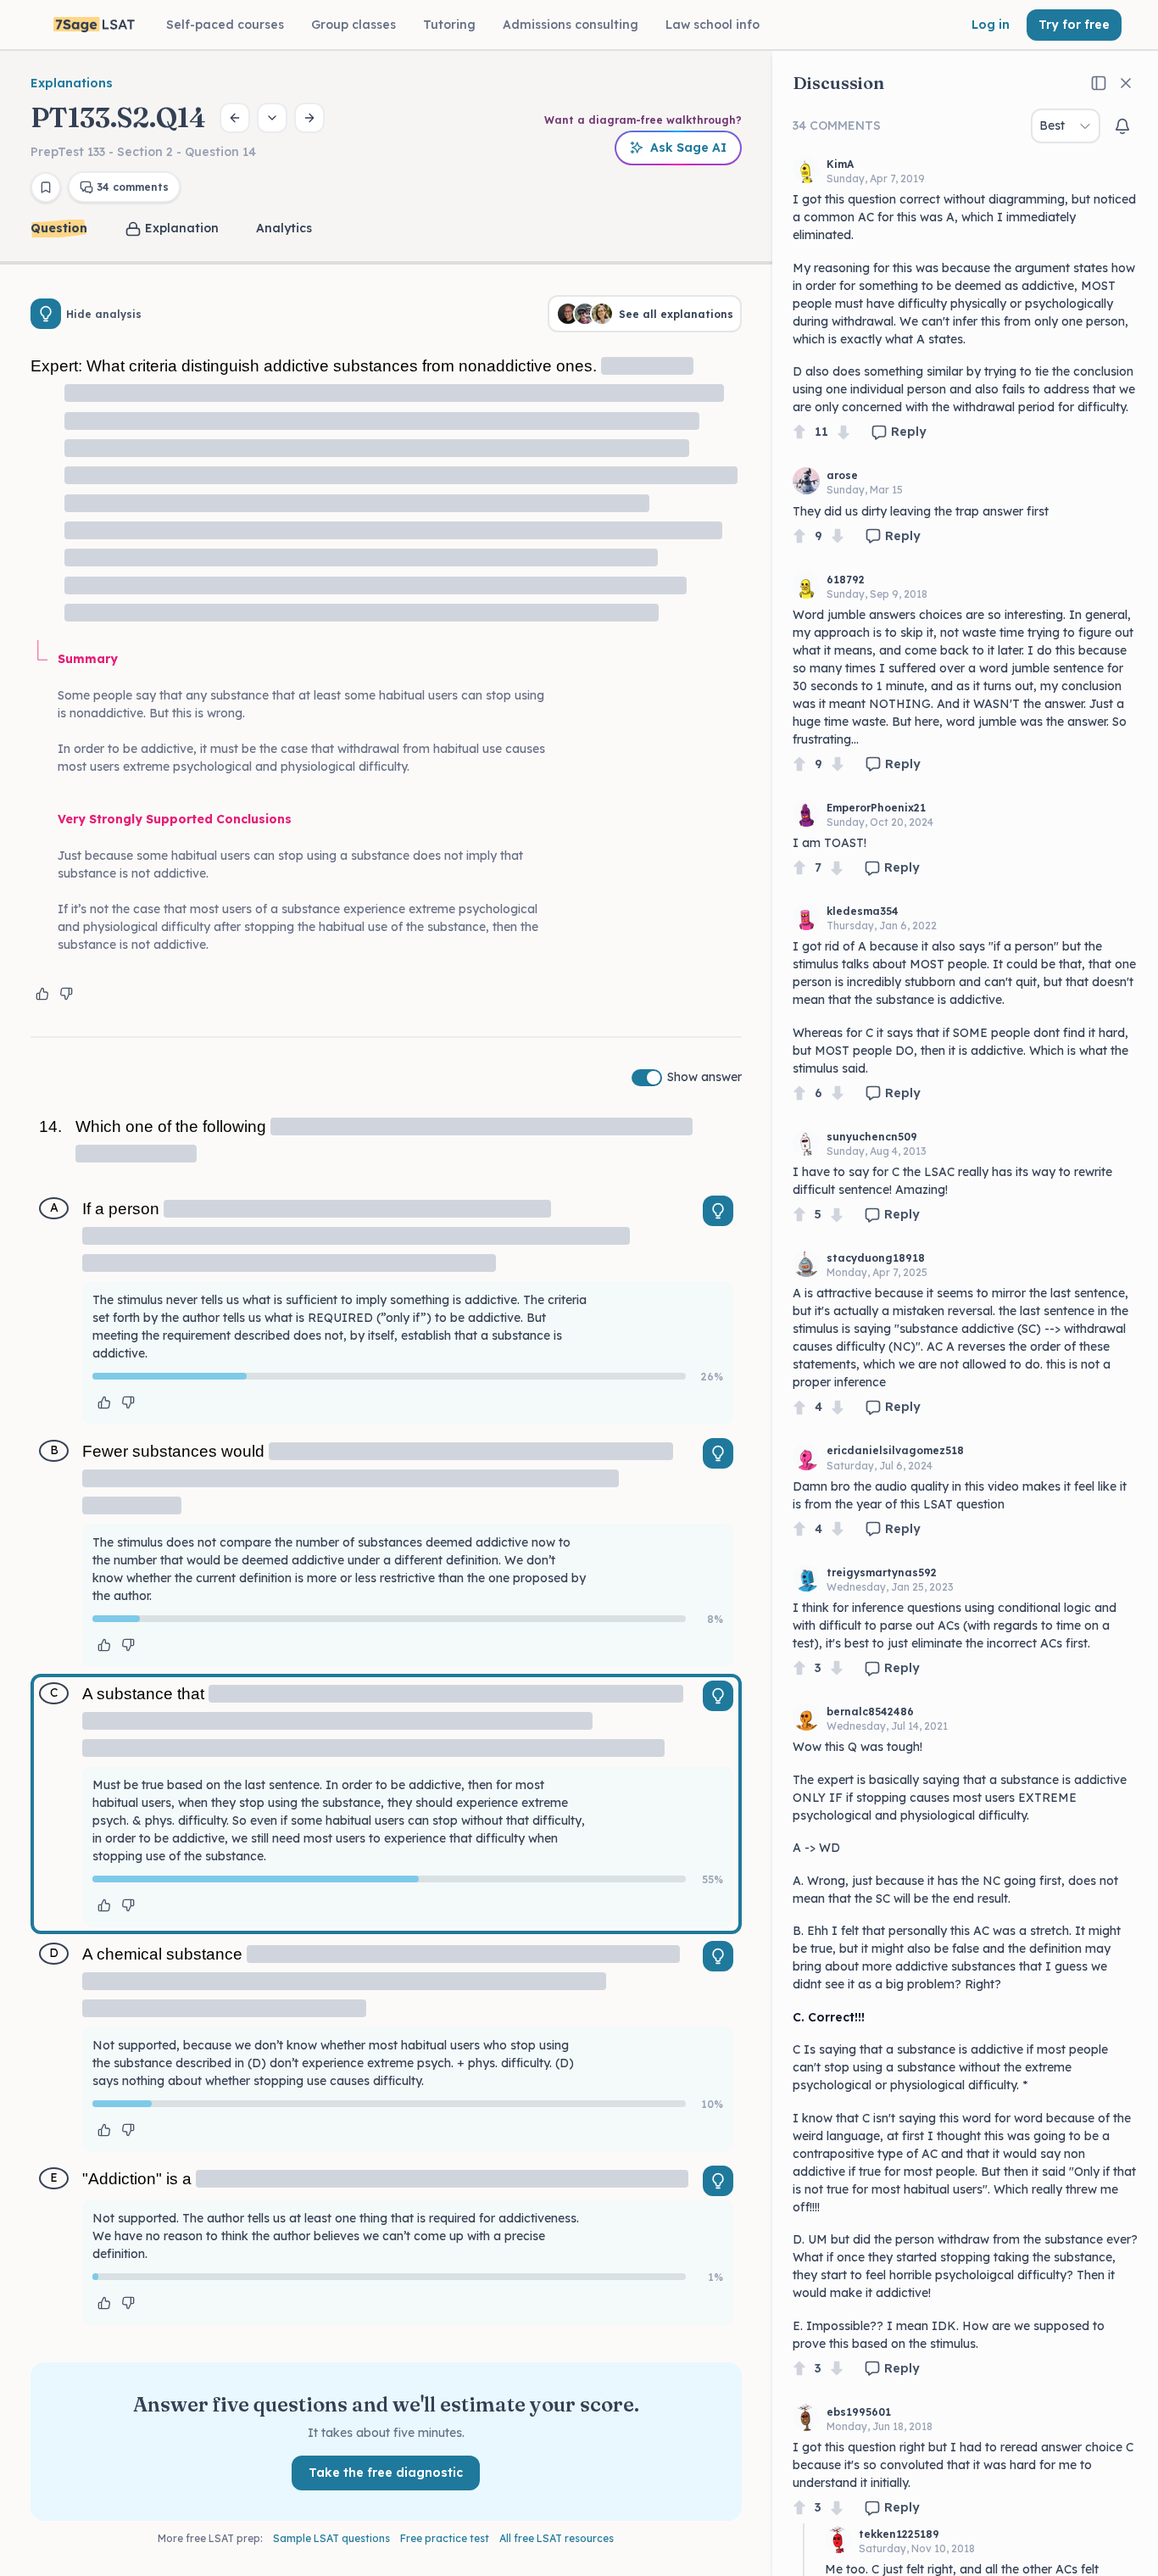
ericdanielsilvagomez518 (895, 1450)
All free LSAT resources (557, 2538)
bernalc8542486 (870, 1712)
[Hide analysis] (46, 314)
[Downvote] (843, 432)
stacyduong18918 (876, 1258)
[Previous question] (235, 118)
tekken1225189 (899, 2534)
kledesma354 (863, 911)
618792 (846, 580)
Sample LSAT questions (331, 2538)
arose (842, 475)
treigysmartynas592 (882, 1572)
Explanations (72, 83)
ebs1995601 (859, 2412)
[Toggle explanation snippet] (718, 1211)
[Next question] (309, 118)
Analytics (284, 228)
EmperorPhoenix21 (876, 808)
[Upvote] (799, 432)
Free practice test (445, 2538)
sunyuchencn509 (872, 1137)
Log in (991, 25)
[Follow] (1122, 126)
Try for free (1074, 25)
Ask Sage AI (688, 148)
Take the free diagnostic (386, 2473)
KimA (840, 164)
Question (59, 228)
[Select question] (272, 118)
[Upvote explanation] (42, 994)
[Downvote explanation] (66, 994)
